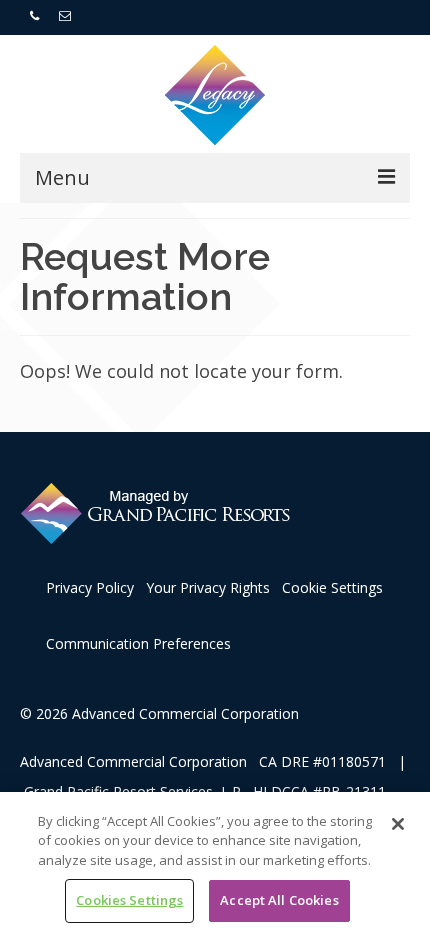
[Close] (398, 824)
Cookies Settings (129, 900)
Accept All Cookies (279, 900)
